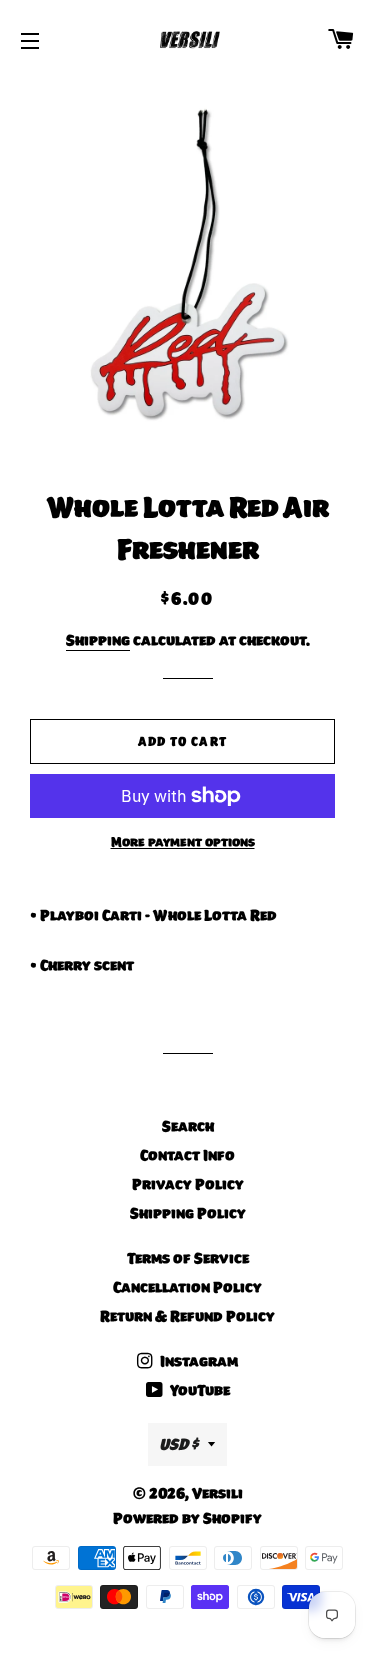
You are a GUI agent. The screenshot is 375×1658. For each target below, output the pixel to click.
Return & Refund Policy (187, 1316)
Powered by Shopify (187, 1518)
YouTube (198, 1390)
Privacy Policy (188, 1184)
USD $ (178, 1444)
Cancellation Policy (187, 1287)
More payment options (183, 842)
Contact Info (187, 1155)
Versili (217, 1493)
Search (188, 1126)
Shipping (98, 640)
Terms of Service (188, 1258)
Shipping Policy (188, 1213)
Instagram (197, 1361)
